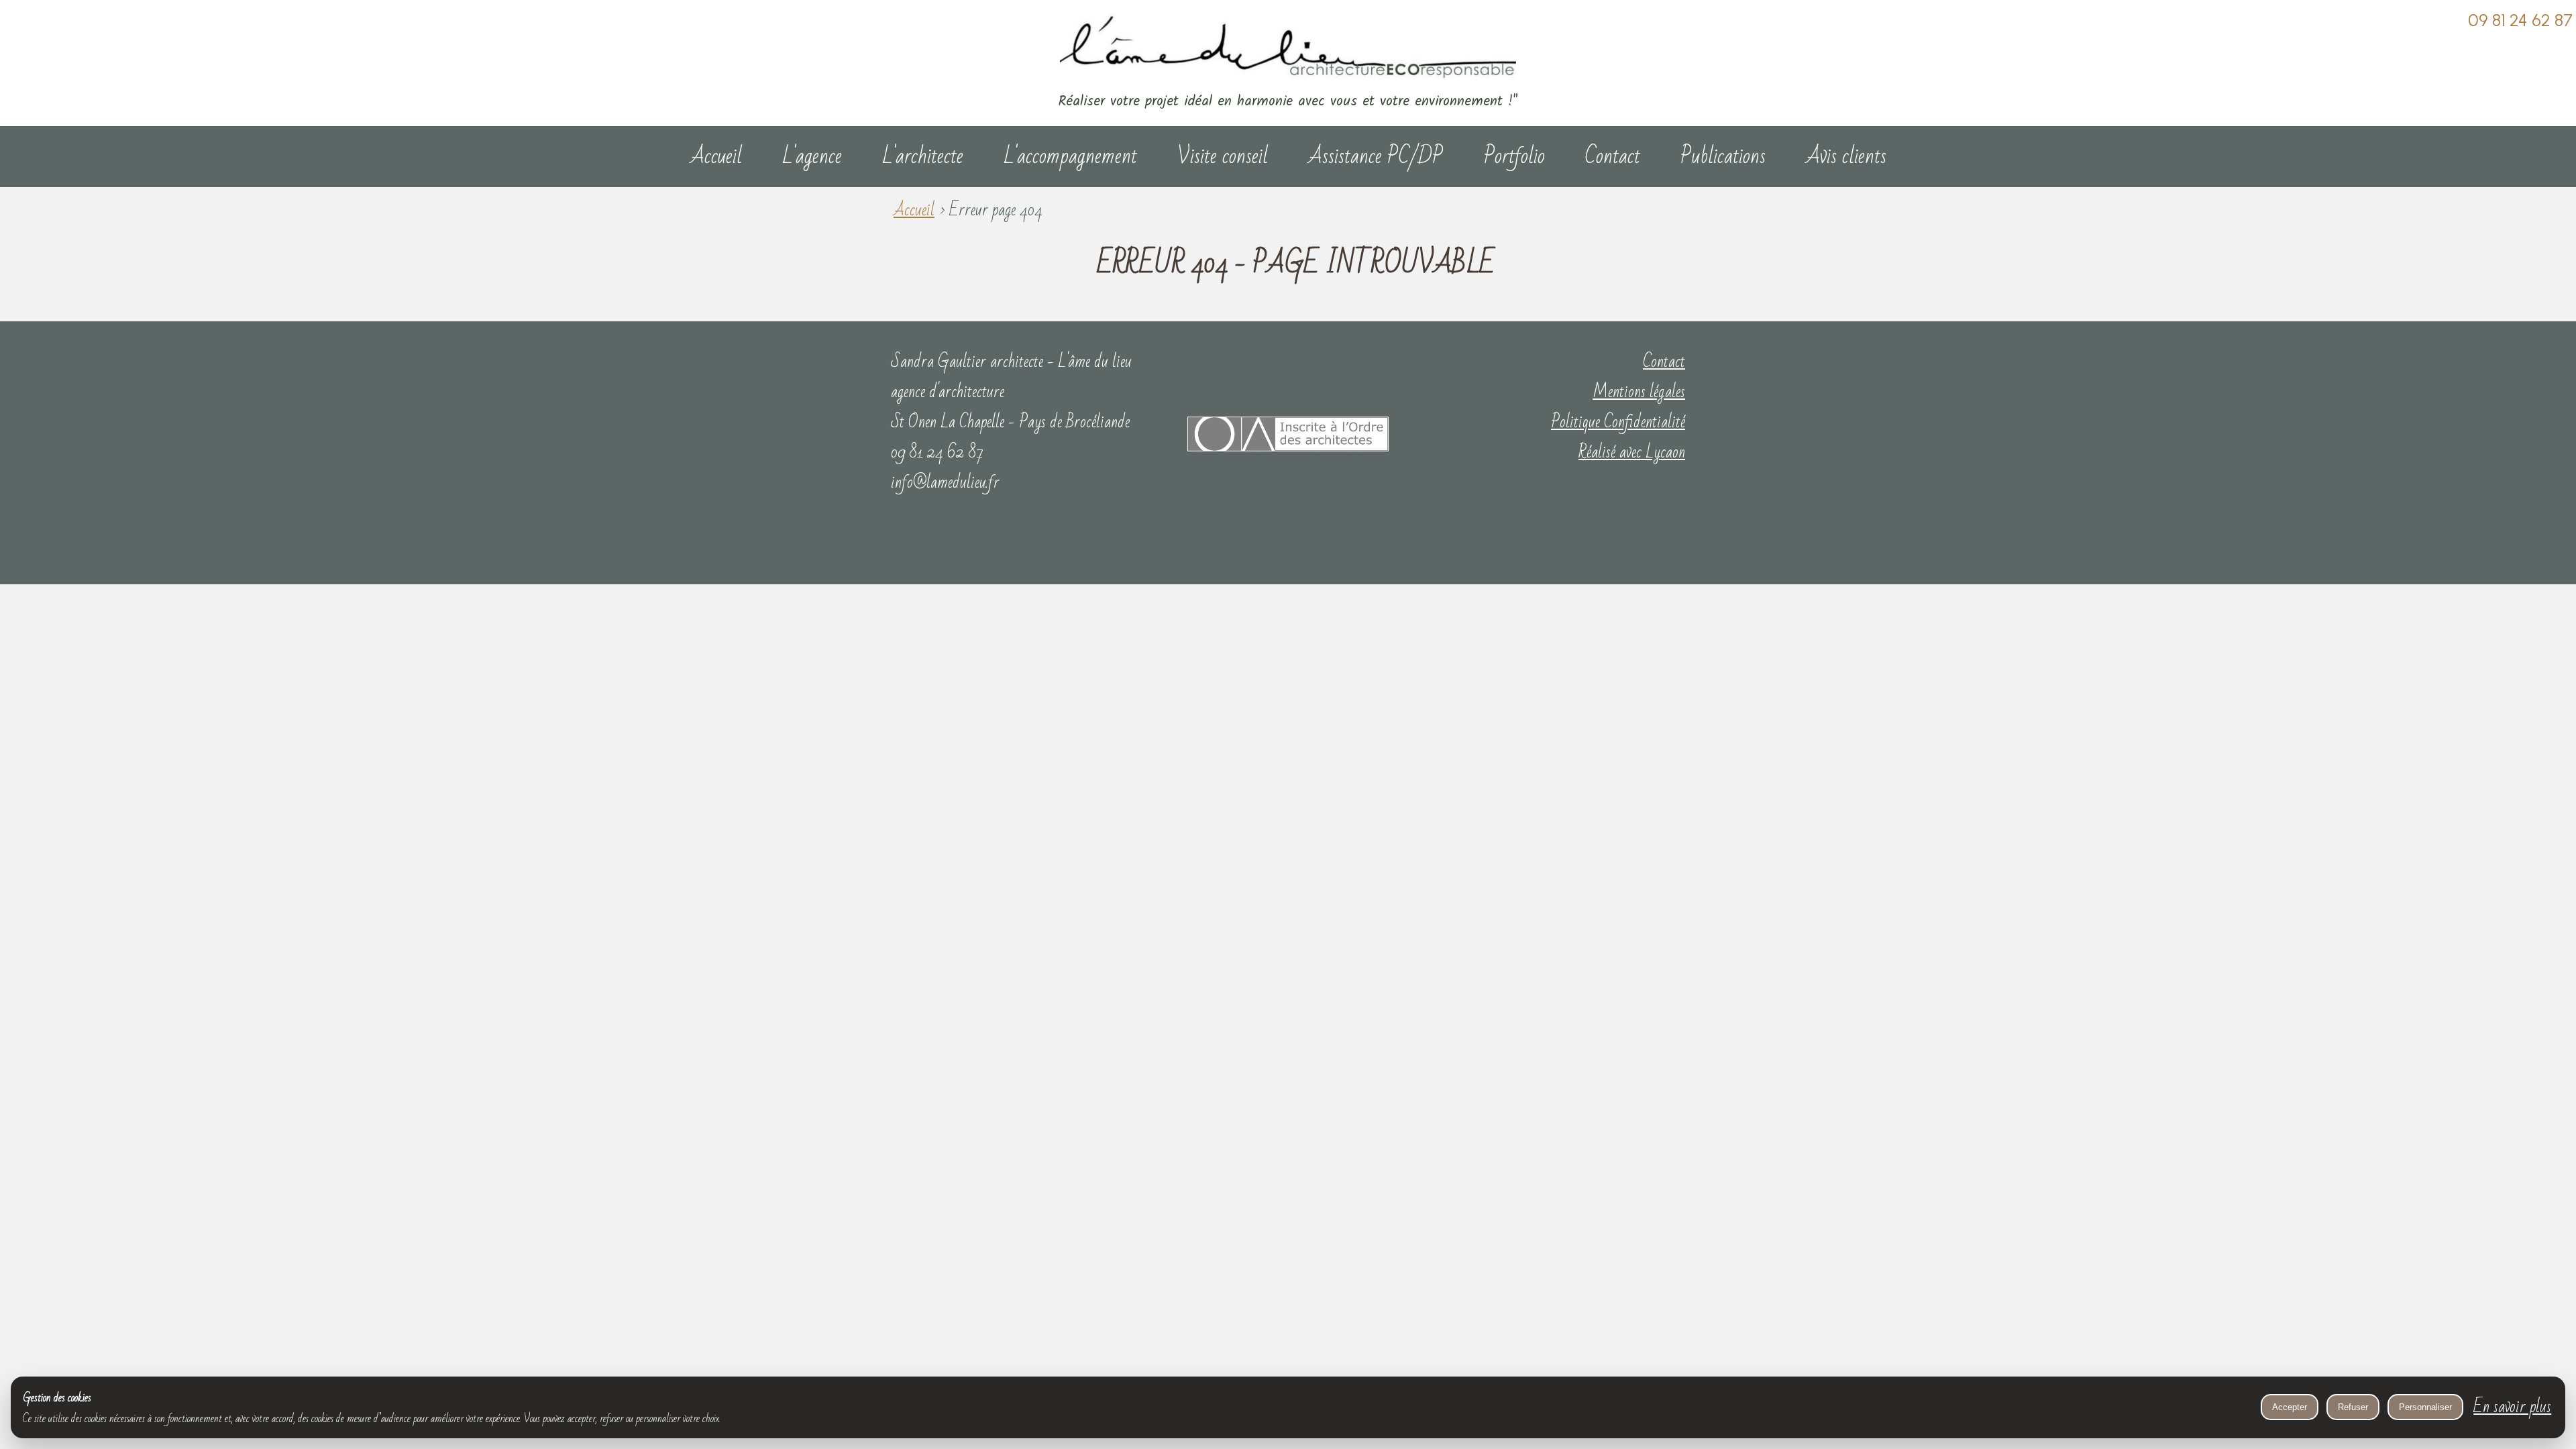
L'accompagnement (1070, 156)
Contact (1613, 156)
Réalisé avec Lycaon (1632, 452)
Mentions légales (1639, 392)
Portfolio (1514, 156)
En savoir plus (2512, 1407)
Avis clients (1846, 156)
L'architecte (923, 156)
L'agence (812, 156)
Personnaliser (2425, 1407)
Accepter (2290, 1407)
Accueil (716, 156)
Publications (1723, 156)
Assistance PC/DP (1376, 156)
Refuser (2353, 1407)
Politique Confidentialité (1618, 422)
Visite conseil (1223, 156)
